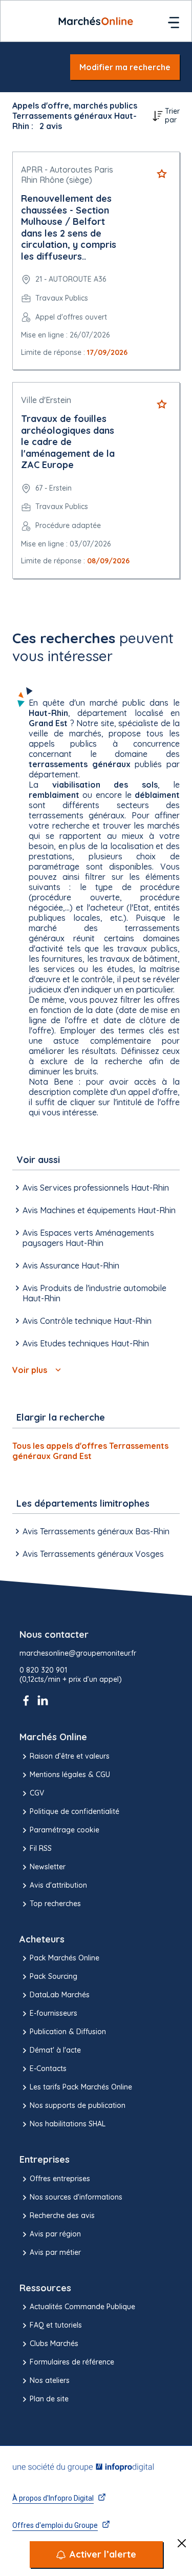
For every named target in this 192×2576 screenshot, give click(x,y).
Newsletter (48, 1867)
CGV (37, 1793)
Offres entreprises (60, 2179)
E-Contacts (48, 2068)
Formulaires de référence (72, 2362)
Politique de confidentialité (74, 1811)
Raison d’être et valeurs (70, 1756)
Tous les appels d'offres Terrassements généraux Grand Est (90, 1451)
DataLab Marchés (60, 1995)
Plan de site (49, 2399)
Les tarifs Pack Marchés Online (81, 2087)
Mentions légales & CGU (70, 1775)
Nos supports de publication (78, 2105)
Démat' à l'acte (55, 2050)
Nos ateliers (50, 2380)
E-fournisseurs (54, 2013)
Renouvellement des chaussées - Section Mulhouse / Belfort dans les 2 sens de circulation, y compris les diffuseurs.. (69, 227)
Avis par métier (55, 2252)
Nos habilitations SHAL (68, 2124)
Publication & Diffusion (68, 2032)
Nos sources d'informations (76, 2197)
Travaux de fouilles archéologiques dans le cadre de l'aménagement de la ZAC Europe (68, 442)
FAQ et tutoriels (56, 2325)
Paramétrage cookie (65, 1830)
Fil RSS (41, 1848)
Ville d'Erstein (46, 400)
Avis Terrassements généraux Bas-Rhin (96, 1531)
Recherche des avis (62, 2215)
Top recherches (55, 1904)
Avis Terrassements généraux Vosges (93, 1554)
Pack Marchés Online (65, 1958)
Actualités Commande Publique (82, 2307)
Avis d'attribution (58, 1885)
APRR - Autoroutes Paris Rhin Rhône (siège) (67, 175)
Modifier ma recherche (125, 67)
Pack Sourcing (54, 1976)
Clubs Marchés (54, 2343)
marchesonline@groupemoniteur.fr (78, 1653)
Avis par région (55, 2234)
